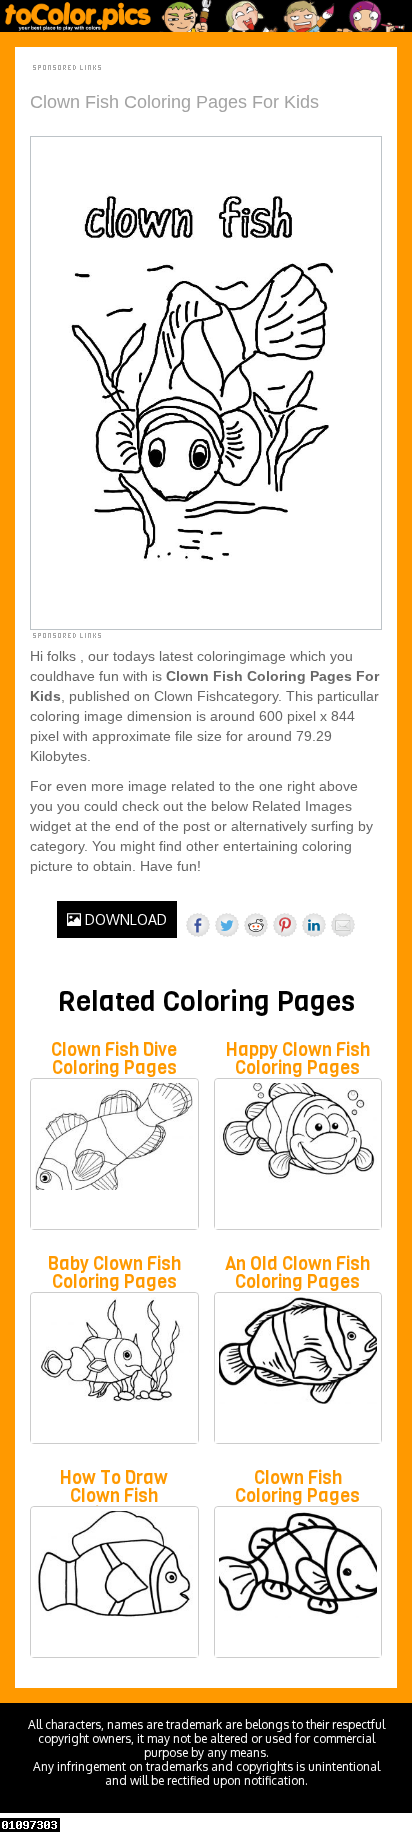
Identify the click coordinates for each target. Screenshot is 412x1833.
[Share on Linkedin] (314, 925)
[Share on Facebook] (198, 925)
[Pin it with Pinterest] (285, 925)
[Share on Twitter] (227, 925)
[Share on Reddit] (256, 925)
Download (124, 919)
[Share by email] (343, 925)
